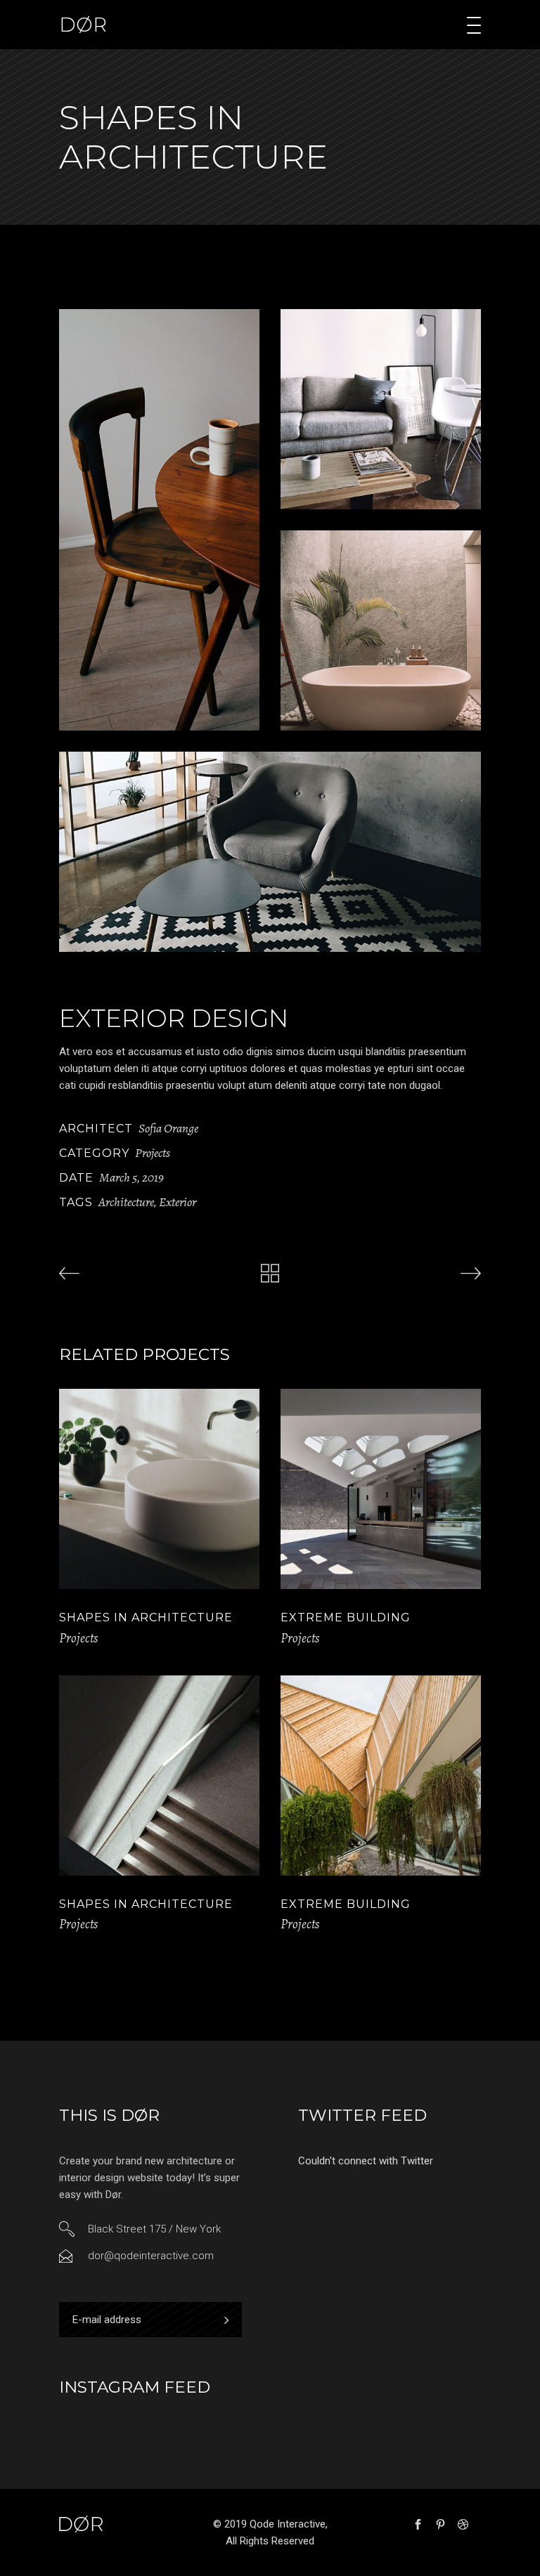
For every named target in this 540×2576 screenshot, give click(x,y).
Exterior (178, 1202)
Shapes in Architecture (146, 1617)
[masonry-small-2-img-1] (159, 520)
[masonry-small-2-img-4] (270, 852)
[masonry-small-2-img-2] (381, 409)
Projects (153, 1153)
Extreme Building (346, 1617)
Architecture (126, 1202)
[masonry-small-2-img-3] (381, 630)
